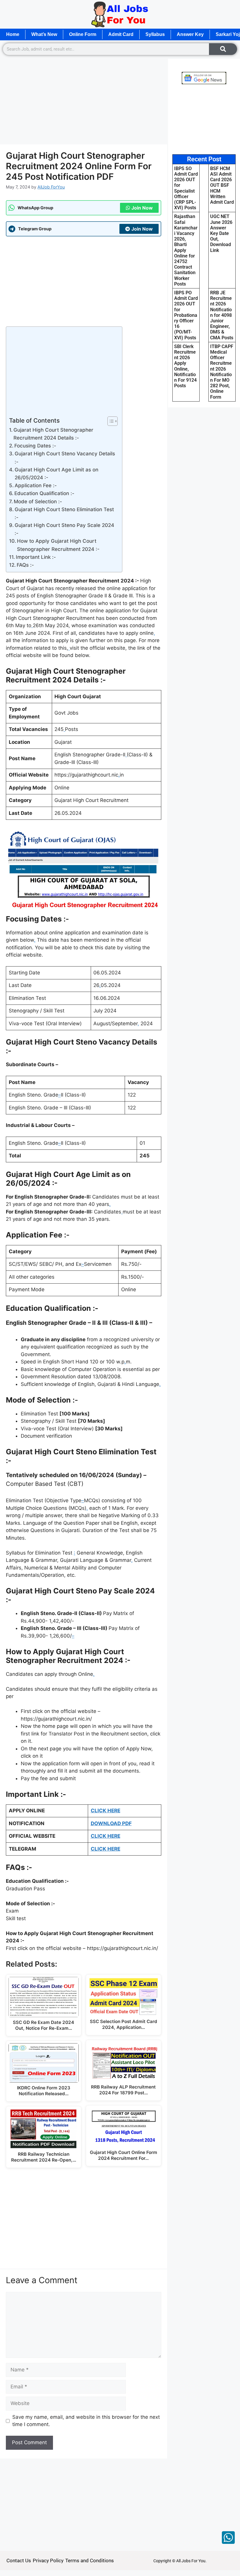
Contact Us (19, 2561)
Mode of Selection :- (38, 502)
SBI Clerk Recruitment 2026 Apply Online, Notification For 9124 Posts (185, 366)
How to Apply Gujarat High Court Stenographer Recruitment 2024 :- (58, 545)
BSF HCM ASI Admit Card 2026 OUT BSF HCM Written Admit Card (222, 185)
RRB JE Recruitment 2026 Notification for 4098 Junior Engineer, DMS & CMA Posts (222, 315)
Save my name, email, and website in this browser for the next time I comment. (86, 2421)
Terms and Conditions (90, 2561)
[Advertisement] (84, 101)
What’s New (44, 34)
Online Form (83, 34)
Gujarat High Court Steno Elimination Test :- (64, 513)
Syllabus (155, 34)
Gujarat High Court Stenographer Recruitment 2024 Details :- (53, 434)
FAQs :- (25, 565)
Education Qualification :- (44, 493)
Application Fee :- (36, 485)
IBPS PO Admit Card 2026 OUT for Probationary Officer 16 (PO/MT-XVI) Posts (186, 315)
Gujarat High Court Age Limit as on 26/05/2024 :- (56, 474)
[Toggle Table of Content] (110, 421)
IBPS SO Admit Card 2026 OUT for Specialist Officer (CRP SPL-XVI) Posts (186, 188)
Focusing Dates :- (35, 446)
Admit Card (121, 34)
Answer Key (190, 34)
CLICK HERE (106, 1811)
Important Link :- (36, 557)
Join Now (142, 208)
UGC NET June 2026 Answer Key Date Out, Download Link (221, 233)
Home (13, 34)
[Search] (223, 49)
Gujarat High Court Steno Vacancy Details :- (65, 458)
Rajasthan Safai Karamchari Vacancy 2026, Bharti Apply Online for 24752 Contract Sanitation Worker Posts (186, 250)
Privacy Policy (48, 2561)
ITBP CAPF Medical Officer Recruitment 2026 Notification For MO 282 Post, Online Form (222, 372)
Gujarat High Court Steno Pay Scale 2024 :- (64, 529)
